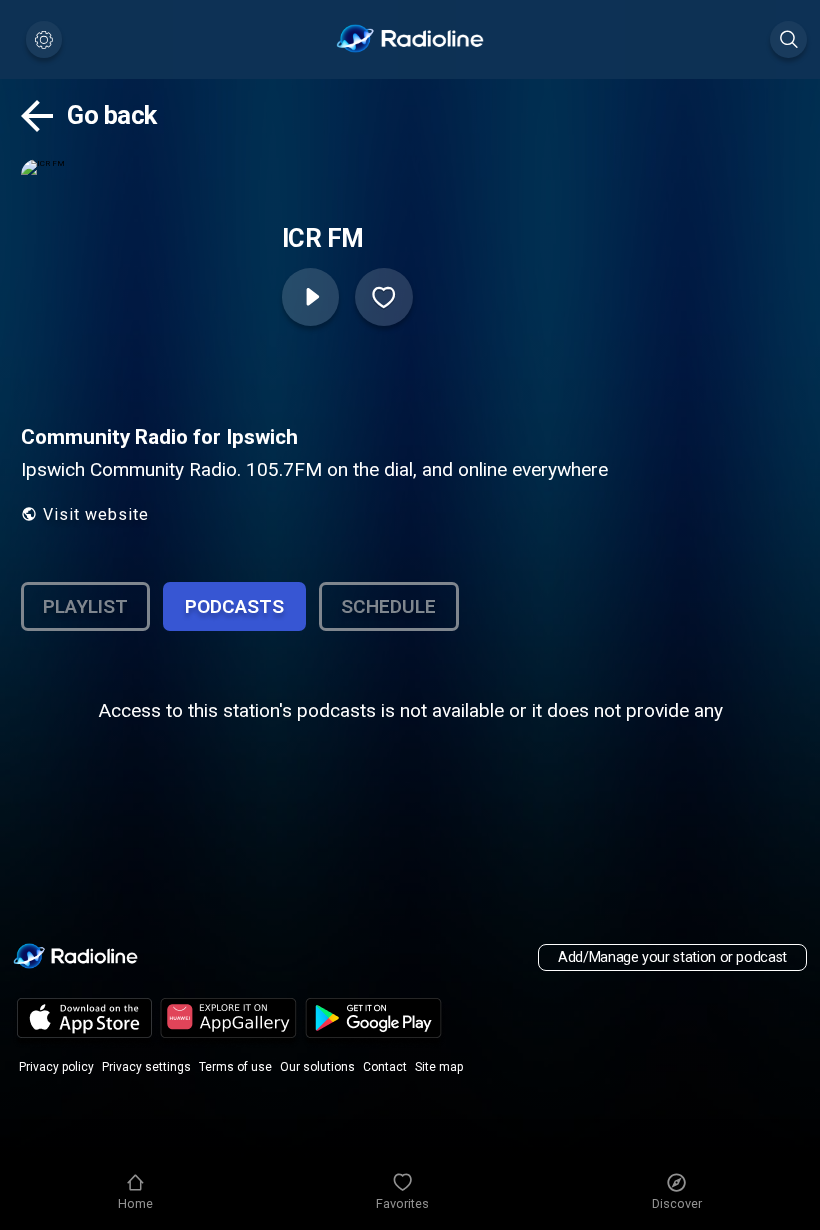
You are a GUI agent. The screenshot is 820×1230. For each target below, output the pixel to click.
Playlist (85, 606)
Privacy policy (56, 1067)
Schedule (388, 606)
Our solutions (317, 1067)
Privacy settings (146, 1067)
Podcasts (234, 606)
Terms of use (235, 1067)
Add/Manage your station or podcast (672, 957)
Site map (439, 1067)
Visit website (96, 514)
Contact (385, 1067)
